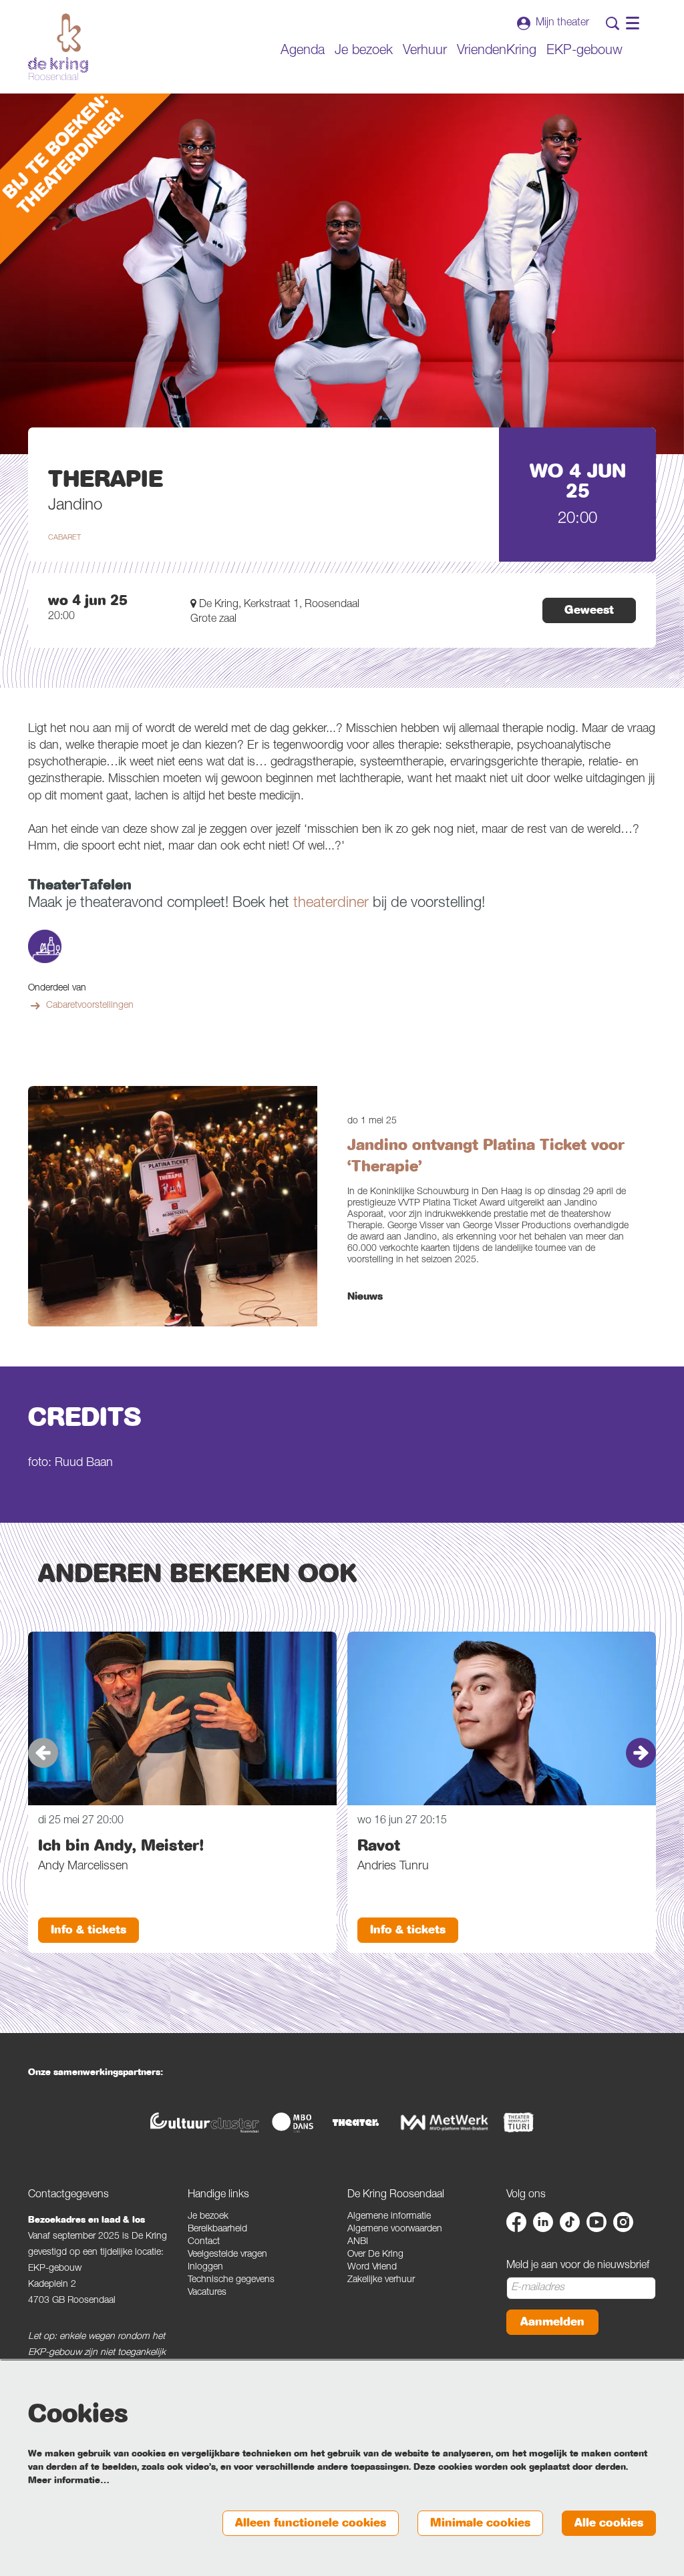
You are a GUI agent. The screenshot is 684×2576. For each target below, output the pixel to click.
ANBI (358, 2242)
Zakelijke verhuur (381, 2280)
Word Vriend (372, 2267)
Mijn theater (562, 23)
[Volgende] (641, 1753)
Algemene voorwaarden (395, 2229)
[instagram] (623, 2222)
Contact (204, 2242)
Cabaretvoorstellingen (90, 1006)
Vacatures (207, 2293)
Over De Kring (375, 2255)
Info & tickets (89, 1930)
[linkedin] (543, 2222)
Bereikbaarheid (217, 2229)
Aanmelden (552, 2322)
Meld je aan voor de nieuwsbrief (578, 2266)
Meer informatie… (69, 2480)
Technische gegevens (231, 2280)
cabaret (64, 538)
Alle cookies (609, 2523)
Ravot (379, 1845)
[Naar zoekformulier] (613, 23)
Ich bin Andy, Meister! (121, 1845)
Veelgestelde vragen (227, 2255)
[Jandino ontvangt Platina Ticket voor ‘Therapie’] (173, 1206)
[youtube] (596, 2222)
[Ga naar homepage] (58, 47)
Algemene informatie (389, 2217)
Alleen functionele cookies (311, 2523)
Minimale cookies (480, 2523)
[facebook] (516, 2222)
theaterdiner (331, 904)
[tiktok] (570, 2222)
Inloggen (205, 2267)
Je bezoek (208, 2217)
